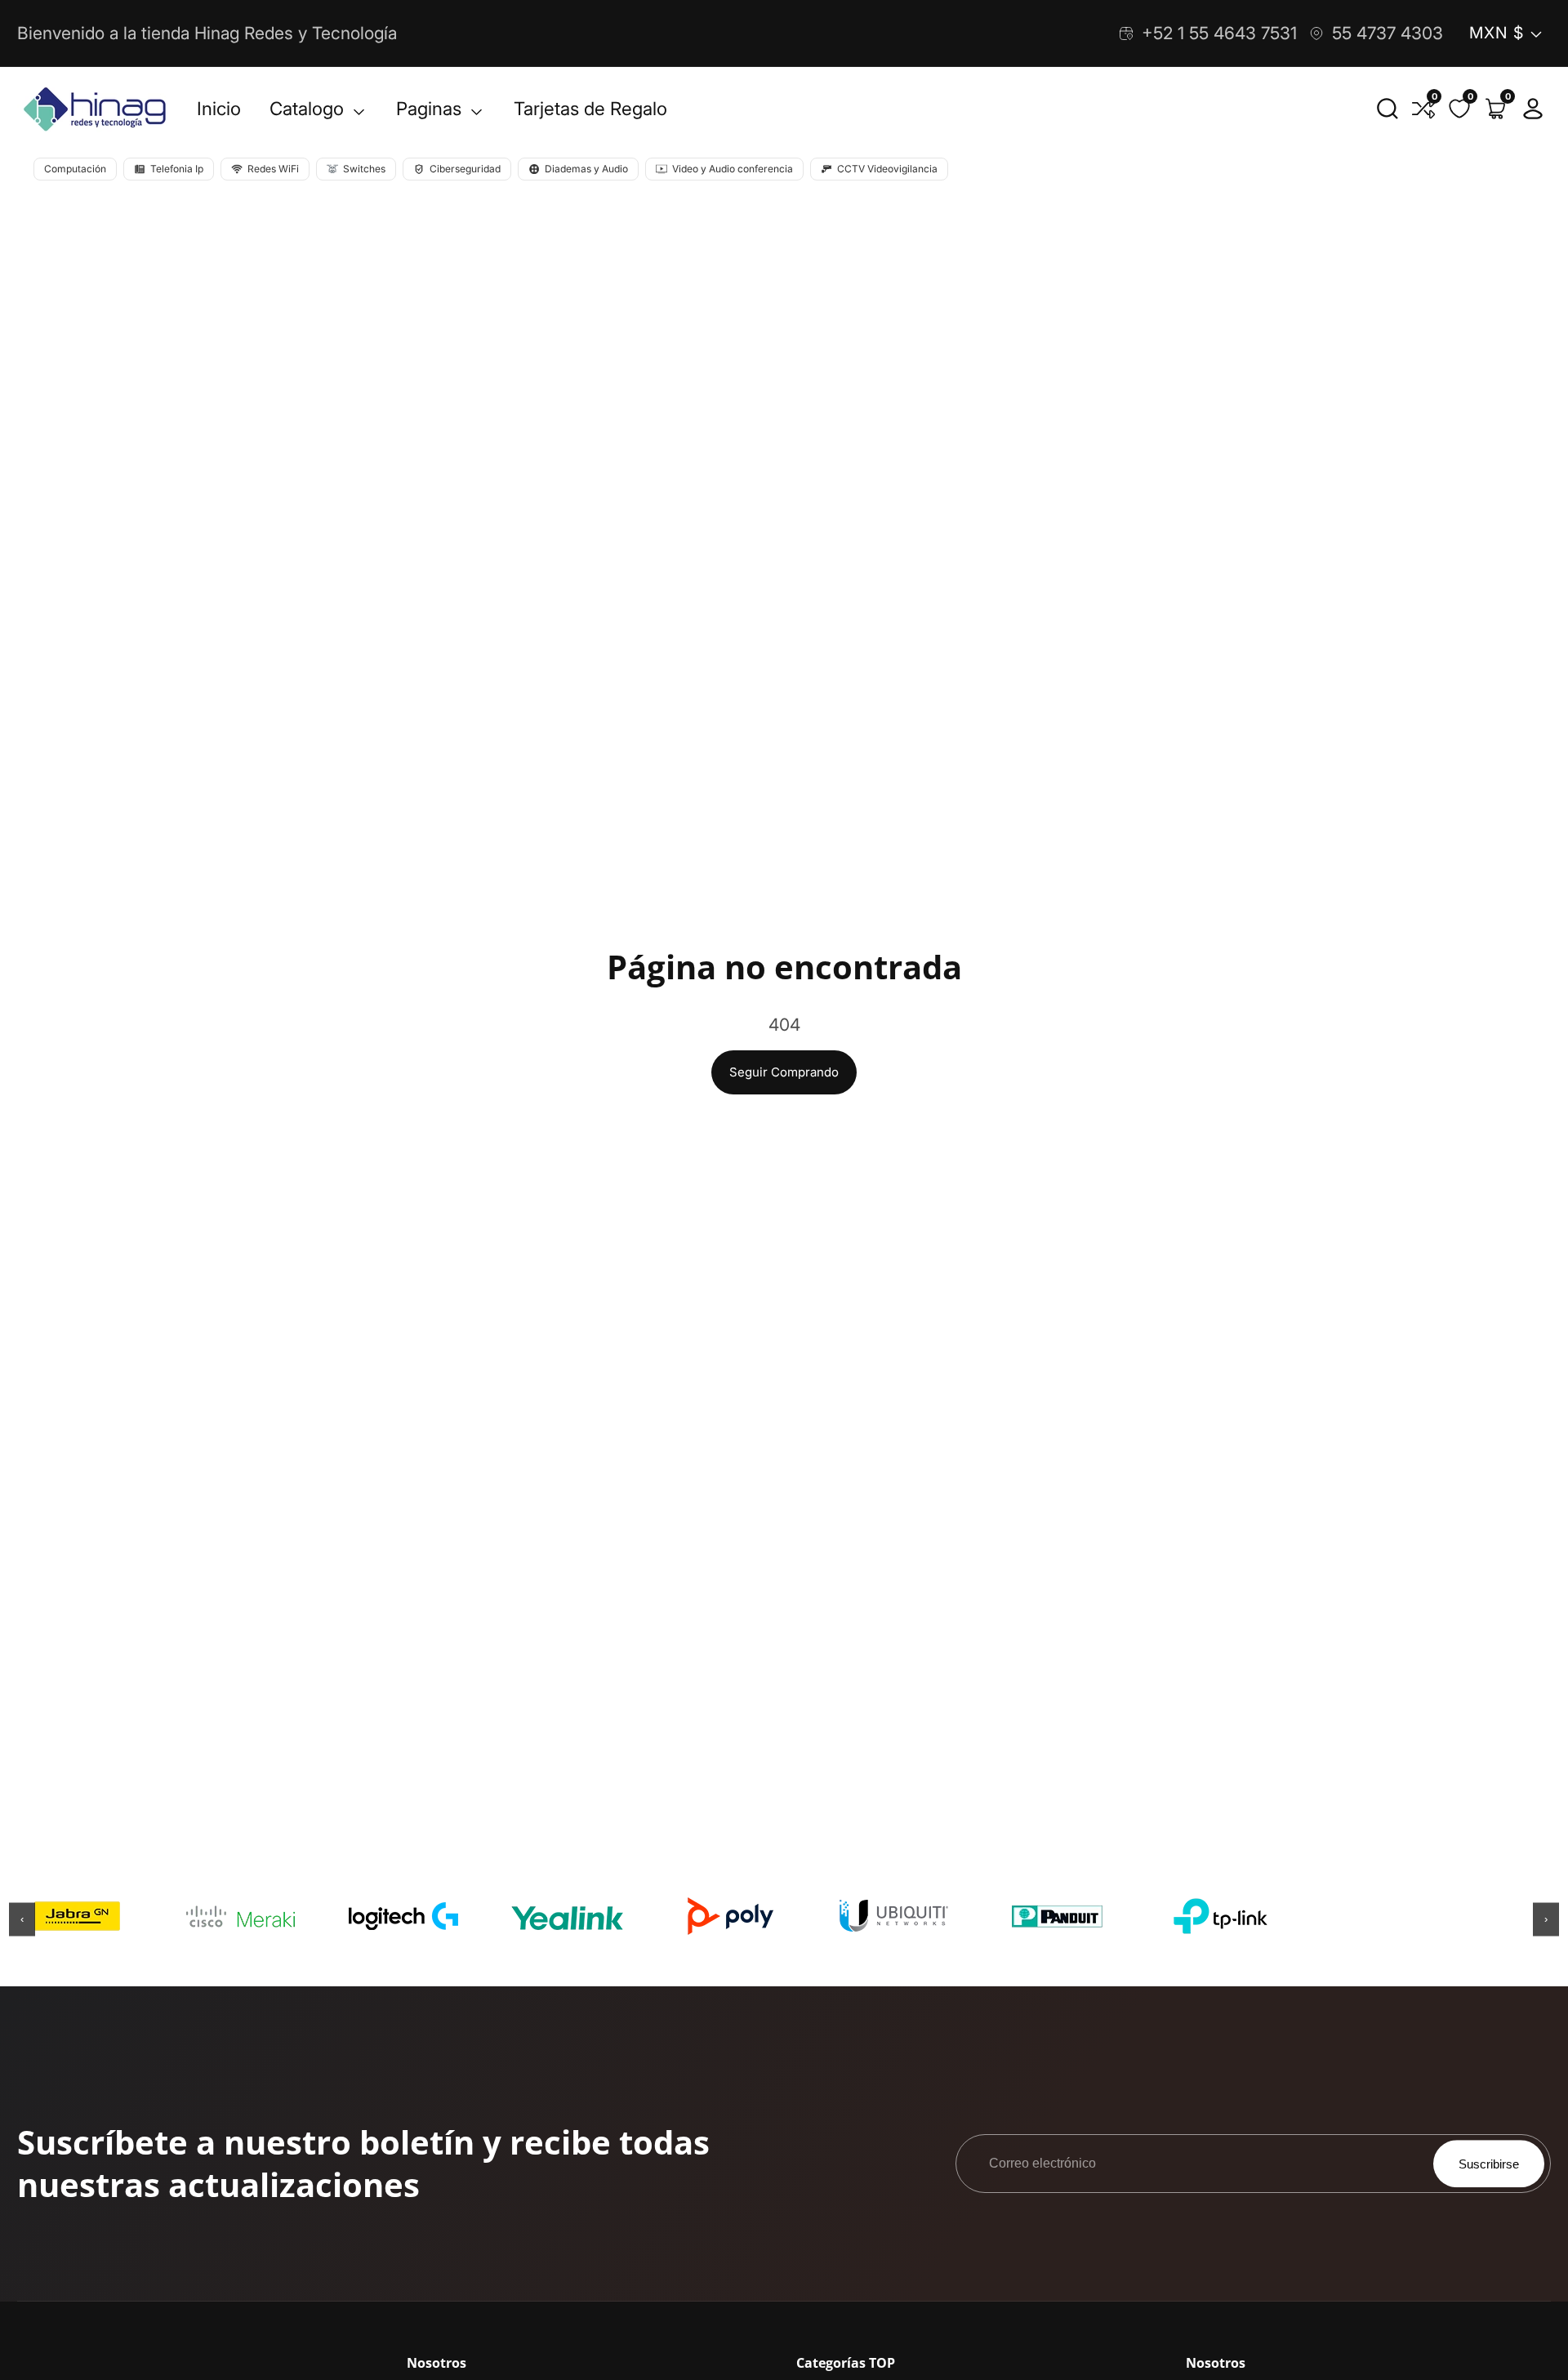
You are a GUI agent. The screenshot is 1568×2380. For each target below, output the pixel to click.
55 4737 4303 (1388, 33)
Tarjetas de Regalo (590, 108)
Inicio (219, 108)
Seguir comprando (784, 1072)
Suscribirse (1489, 2164)
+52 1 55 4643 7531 (1219, 33)
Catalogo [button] (309, 108)
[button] (1388, 109)
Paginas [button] (431, 108)
